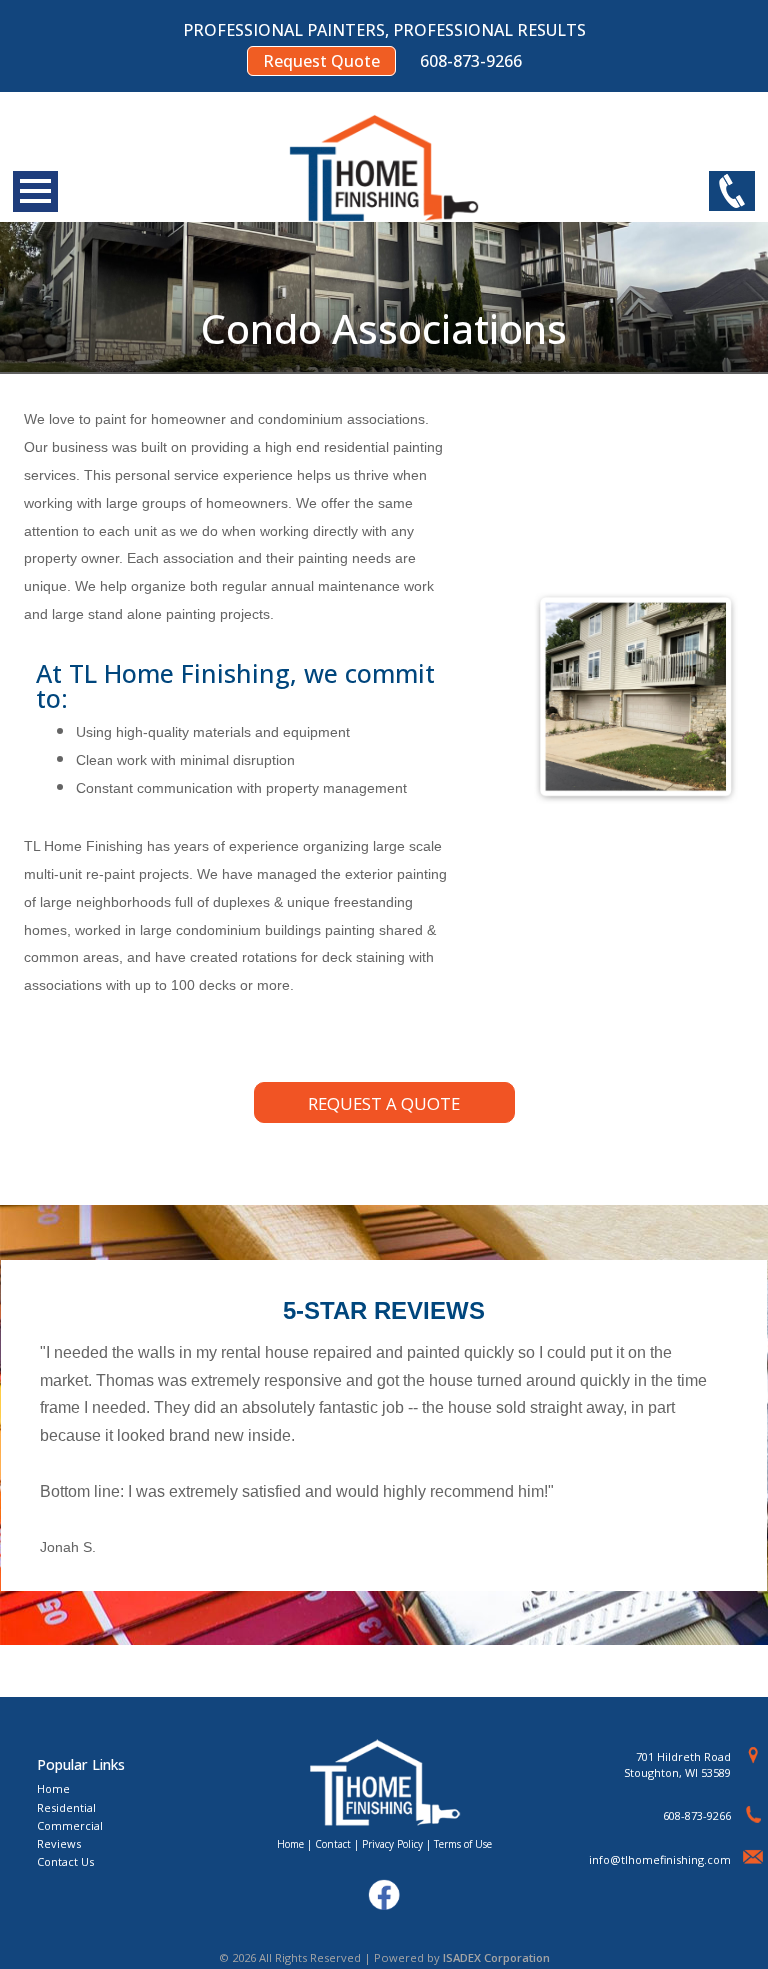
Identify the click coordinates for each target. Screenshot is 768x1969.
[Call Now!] (732, 192)
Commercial (70, 1825)
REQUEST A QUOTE (384, 1103)
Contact (333, 1844)
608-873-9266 (697, 1815)
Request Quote (321, 61)
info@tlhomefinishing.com (660, 1859)
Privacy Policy (392, 1844)
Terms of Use (463, 1844)
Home (53, 1788)
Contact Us (65, 1861)
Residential (66, 1807)
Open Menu (35, 191)
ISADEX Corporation (496, 1957)
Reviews (59, 1843)
